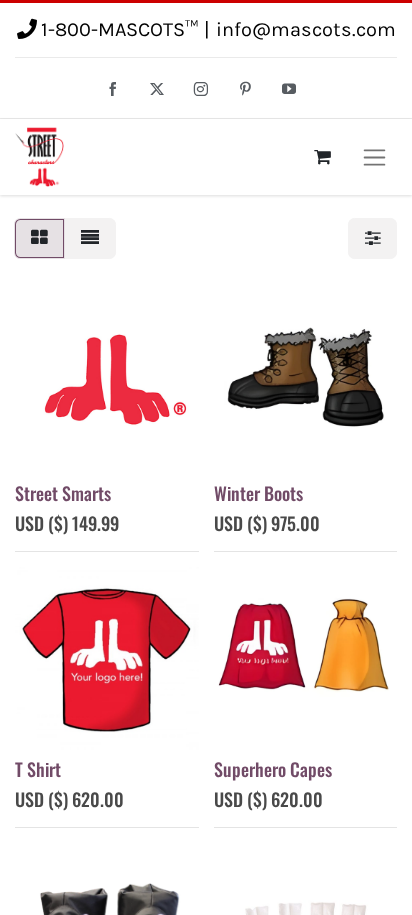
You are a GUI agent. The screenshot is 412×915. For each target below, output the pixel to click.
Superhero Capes (273, 769)
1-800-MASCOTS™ (119, 29)
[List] (90, 238)
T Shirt (38, 769)
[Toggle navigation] (374, 157)
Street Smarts (63, 493)
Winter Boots (258, 493)
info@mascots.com (306, 29)
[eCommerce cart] (322, 157)
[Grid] (39, 238)
